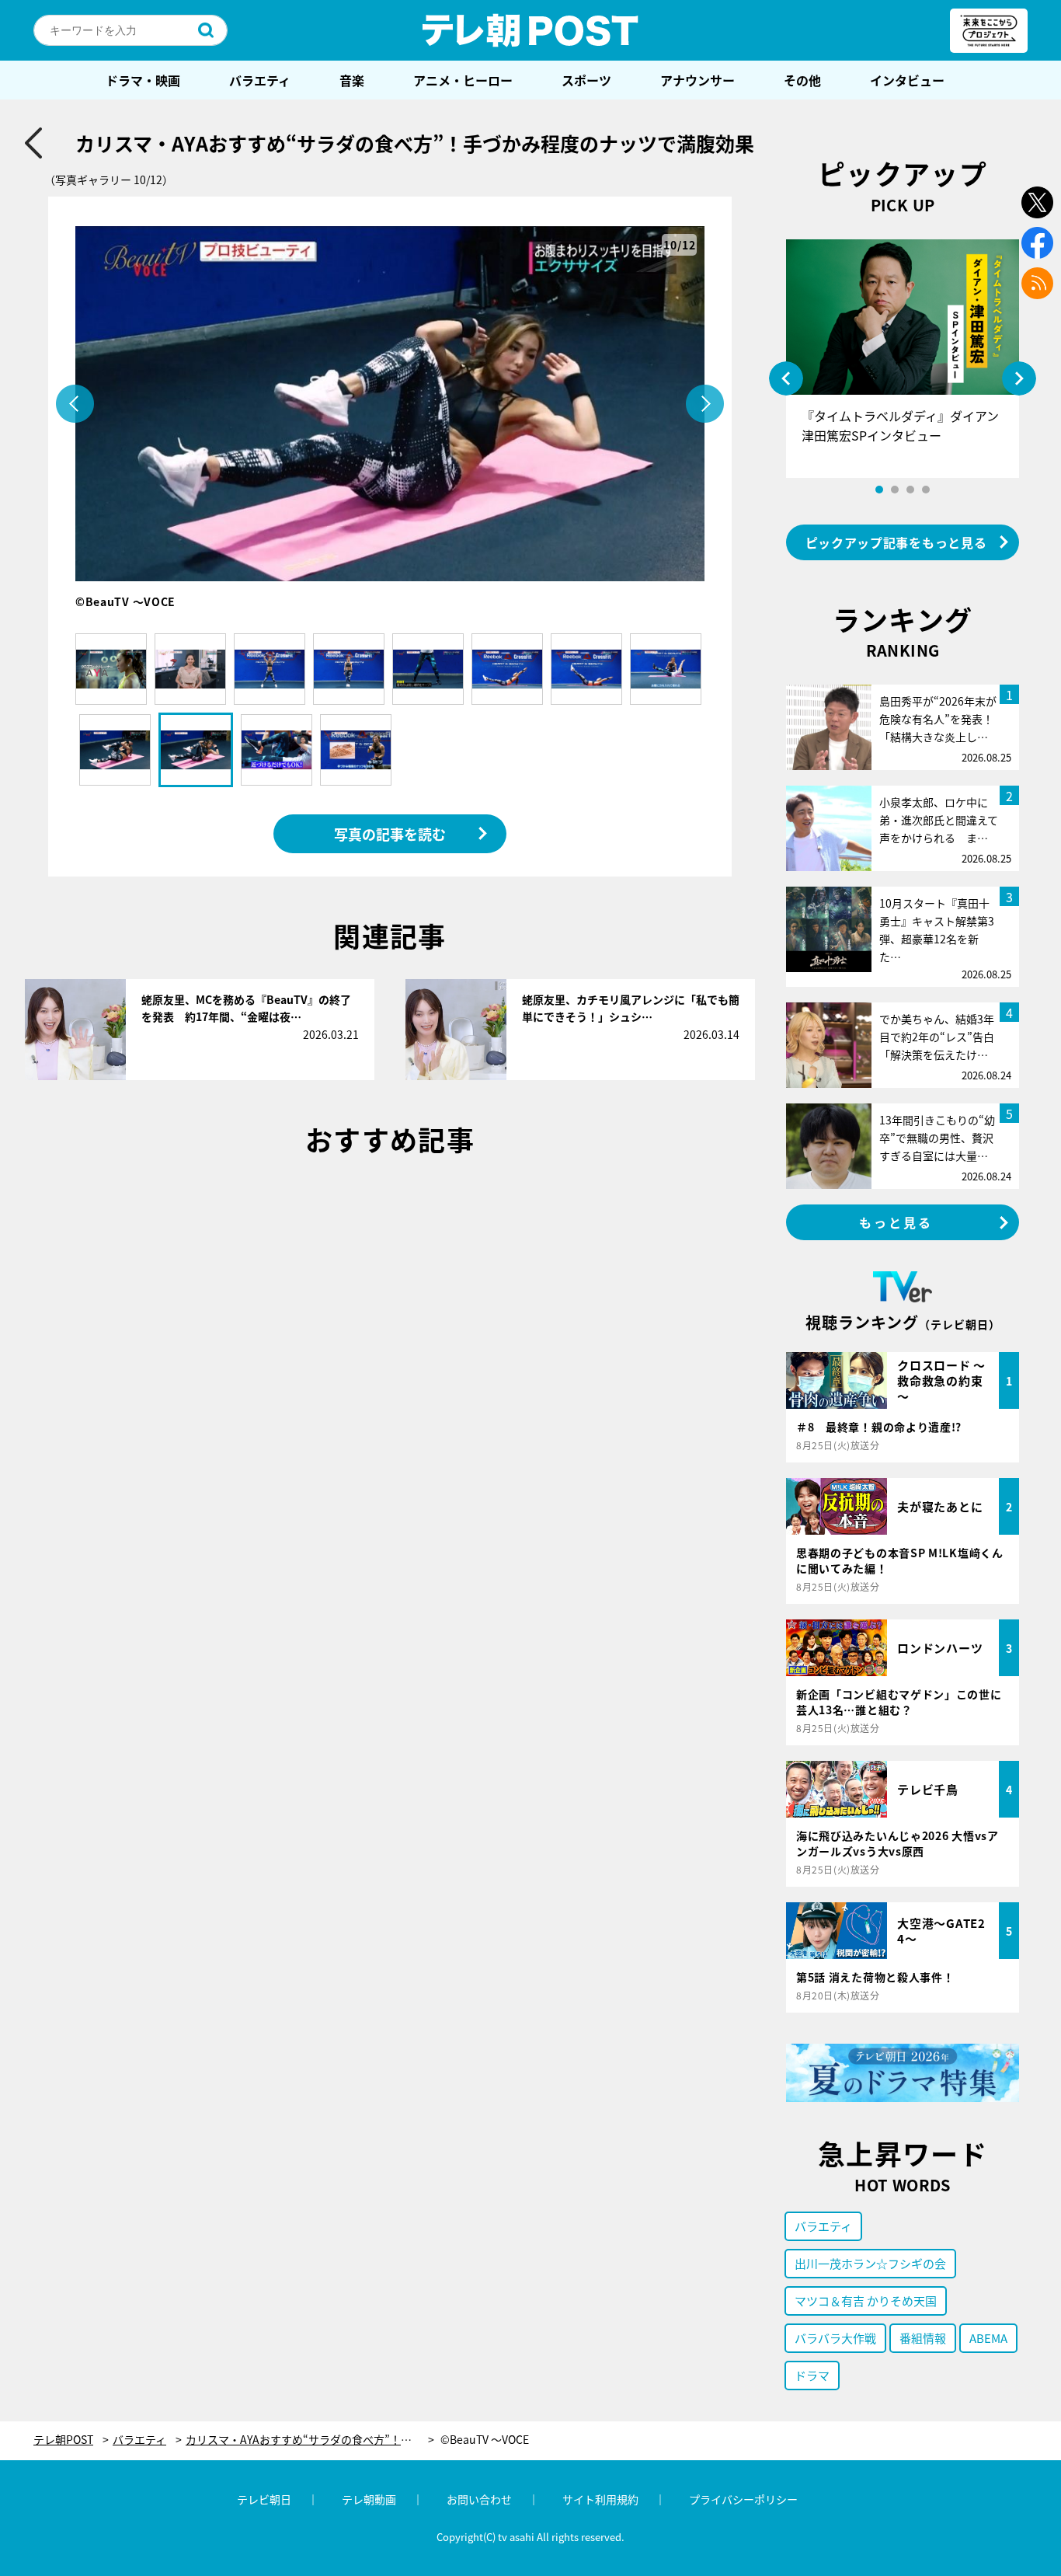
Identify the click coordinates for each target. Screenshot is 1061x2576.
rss (1037, 283)
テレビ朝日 (264, 2499)
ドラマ (812, 2375)
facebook (1037, 243)
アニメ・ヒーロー (463, 80)
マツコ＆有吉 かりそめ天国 (866, 2301)
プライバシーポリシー (743, 2499)
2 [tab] (895, 490)
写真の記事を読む (390, 834)
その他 (802, 80)
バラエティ (260, 80)
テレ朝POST (530, 30)
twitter (1037, 202)
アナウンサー (697, 80)
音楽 (352, 80)
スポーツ (586, 80)
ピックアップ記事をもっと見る (896, 542)
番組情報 (923, 2338)
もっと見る (896, 1222)
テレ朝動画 (369, 2499)
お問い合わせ (479, 2499)
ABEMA (988, 2338)
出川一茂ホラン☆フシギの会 (870, 2263)
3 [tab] (910, 490)
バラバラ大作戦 (835, 2338)
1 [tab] (879, 490)
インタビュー (907, 80)
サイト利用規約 (600, 2499)
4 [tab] (926, 490)
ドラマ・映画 (143, 80)
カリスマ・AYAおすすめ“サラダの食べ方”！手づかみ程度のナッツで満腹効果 (310, 2440)
